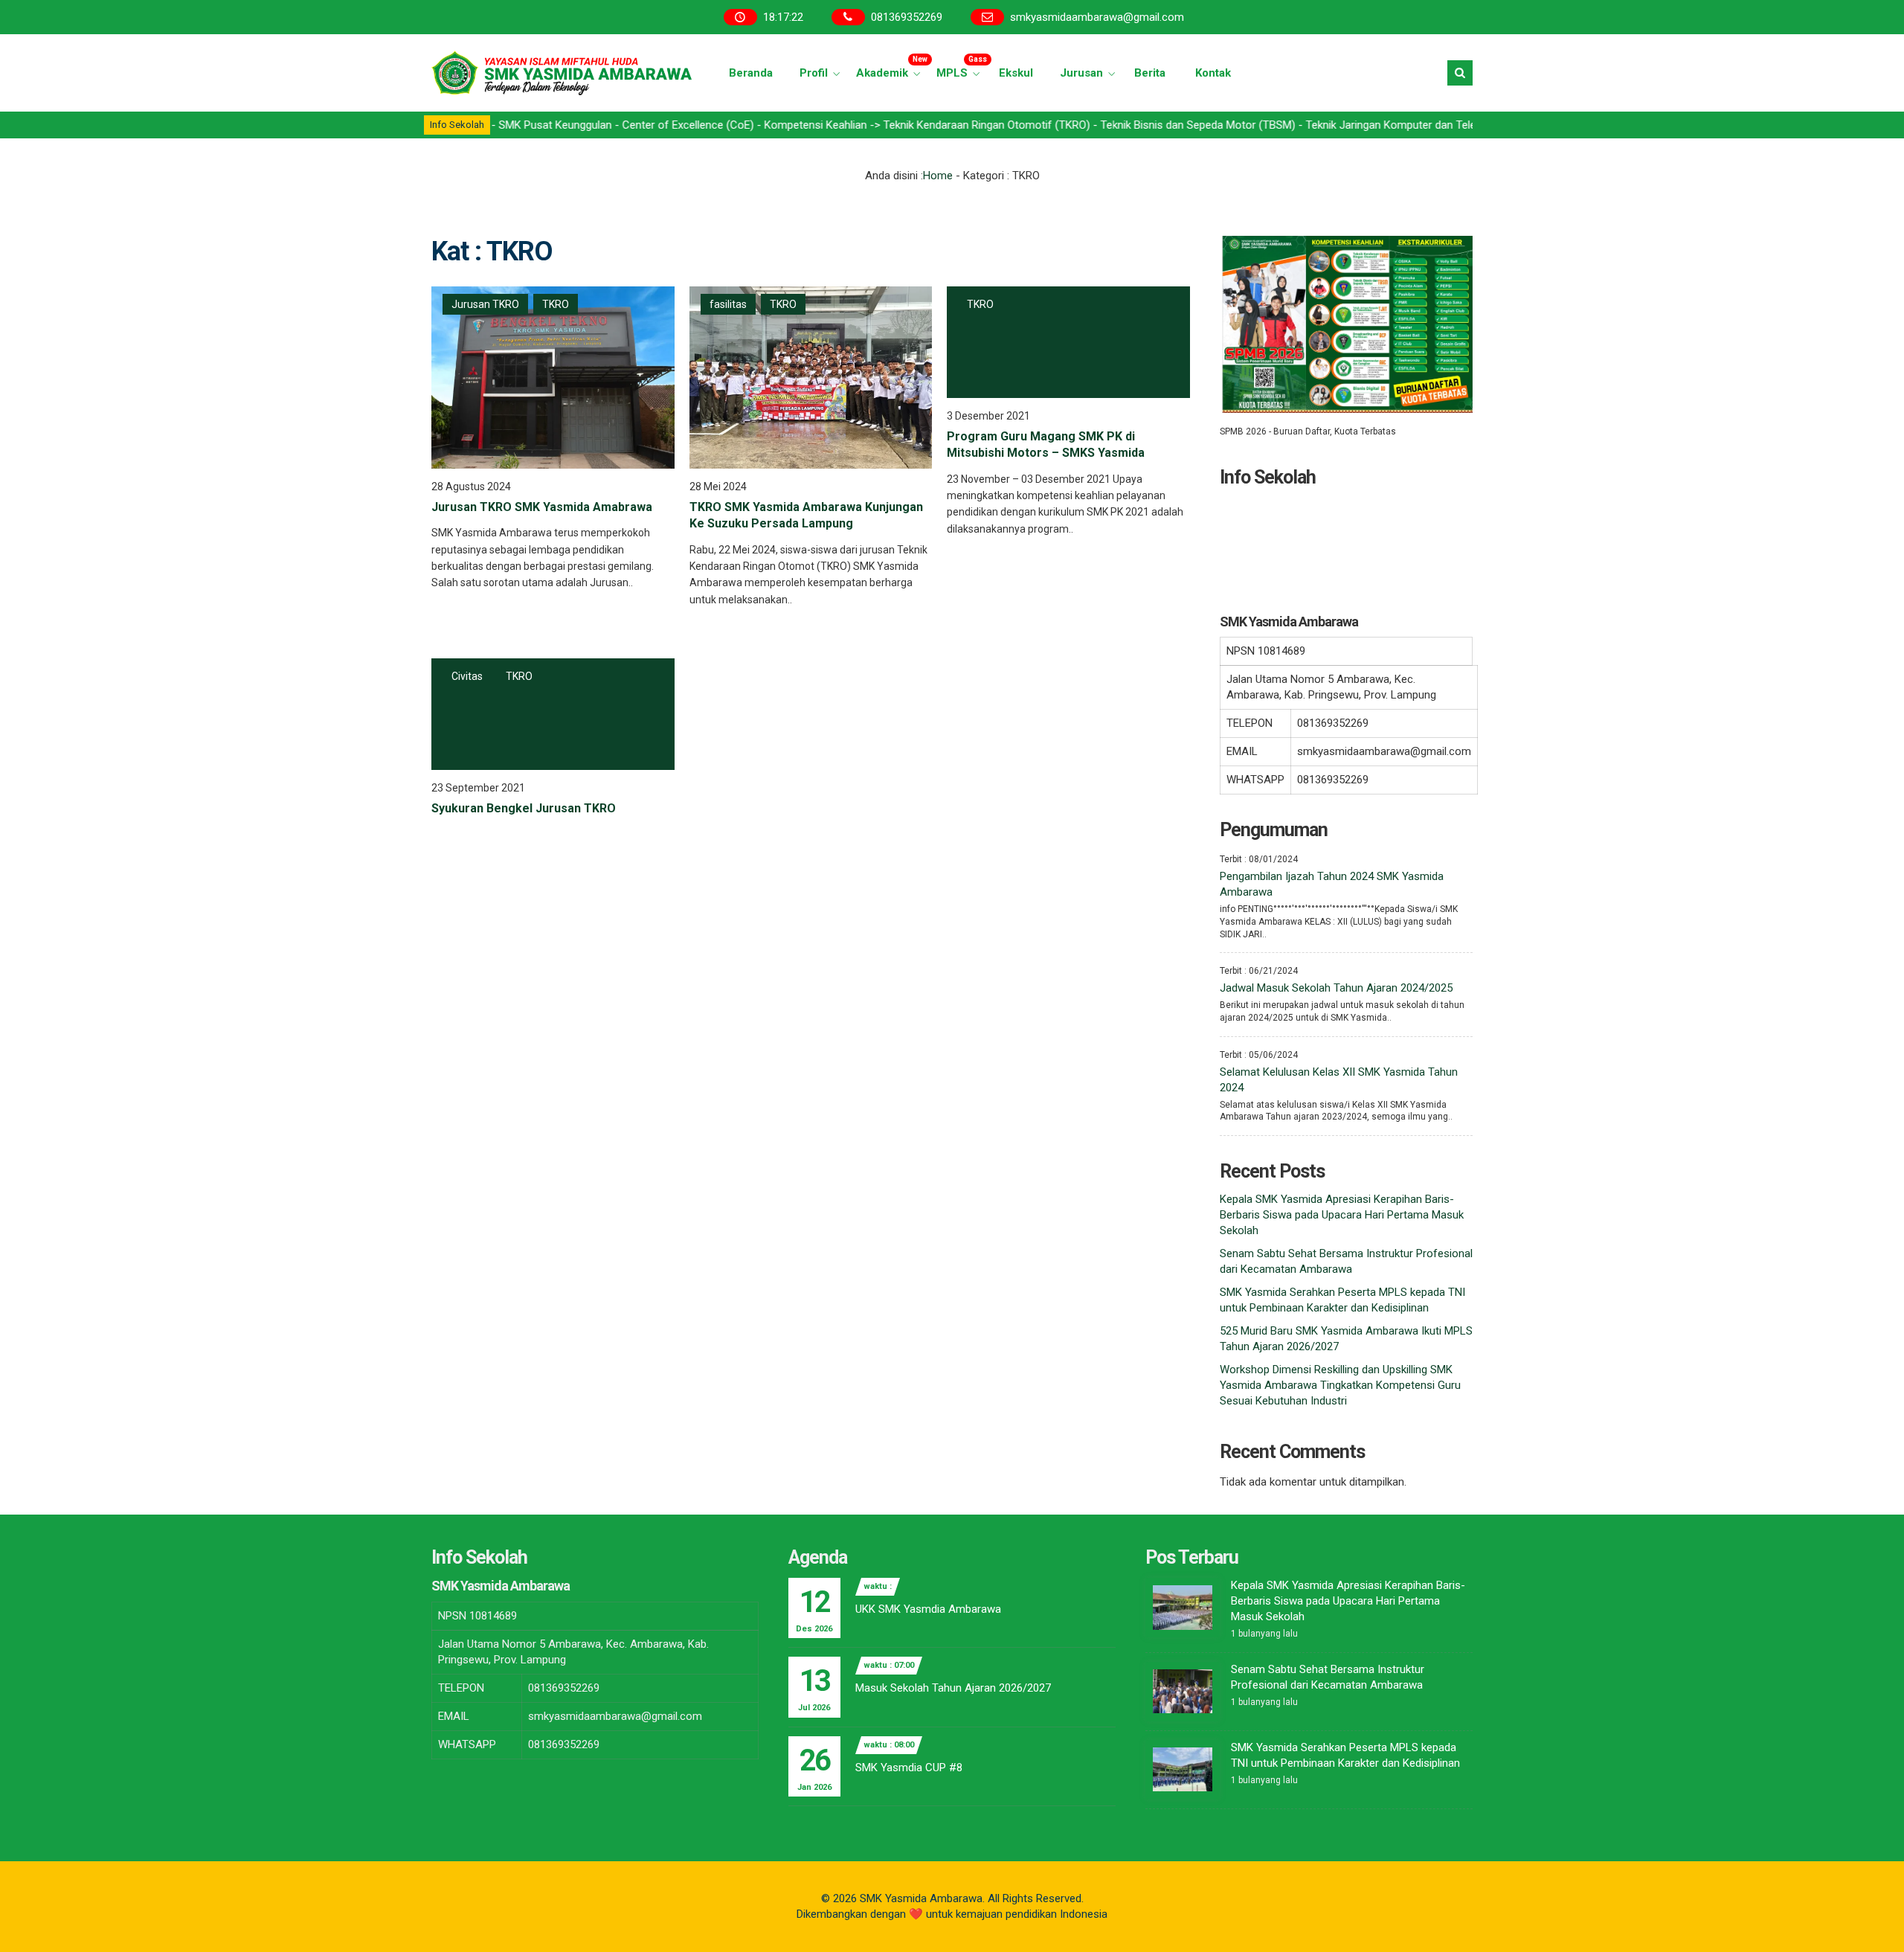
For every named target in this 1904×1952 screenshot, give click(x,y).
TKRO (556, 304)
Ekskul (1016, 73)
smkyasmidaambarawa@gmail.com (1097, 17)
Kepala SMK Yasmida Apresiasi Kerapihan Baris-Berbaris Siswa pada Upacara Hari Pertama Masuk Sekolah (1342, 1215)
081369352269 (907, 17)
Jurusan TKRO (485, 304)
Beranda (751, 73)
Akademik (890, 67)
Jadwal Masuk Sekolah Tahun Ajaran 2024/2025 (1336, 988)
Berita (1150, 73)
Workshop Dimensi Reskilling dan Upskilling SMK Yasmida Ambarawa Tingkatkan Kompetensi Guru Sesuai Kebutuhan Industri (1340, 1385)
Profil (814, 73)
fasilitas (728, 304)
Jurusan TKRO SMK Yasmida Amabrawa (542, 507)
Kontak (1213, 73)
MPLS (960, 67)
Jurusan (1081, 73)
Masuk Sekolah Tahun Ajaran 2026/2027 (953, 1688)
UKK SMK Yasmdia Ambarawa (928, 1609)
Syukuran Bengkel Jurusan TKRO (524, 808)
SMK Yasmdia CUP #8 (909, 1768)
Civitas (467, 676)
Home (938, 176)
